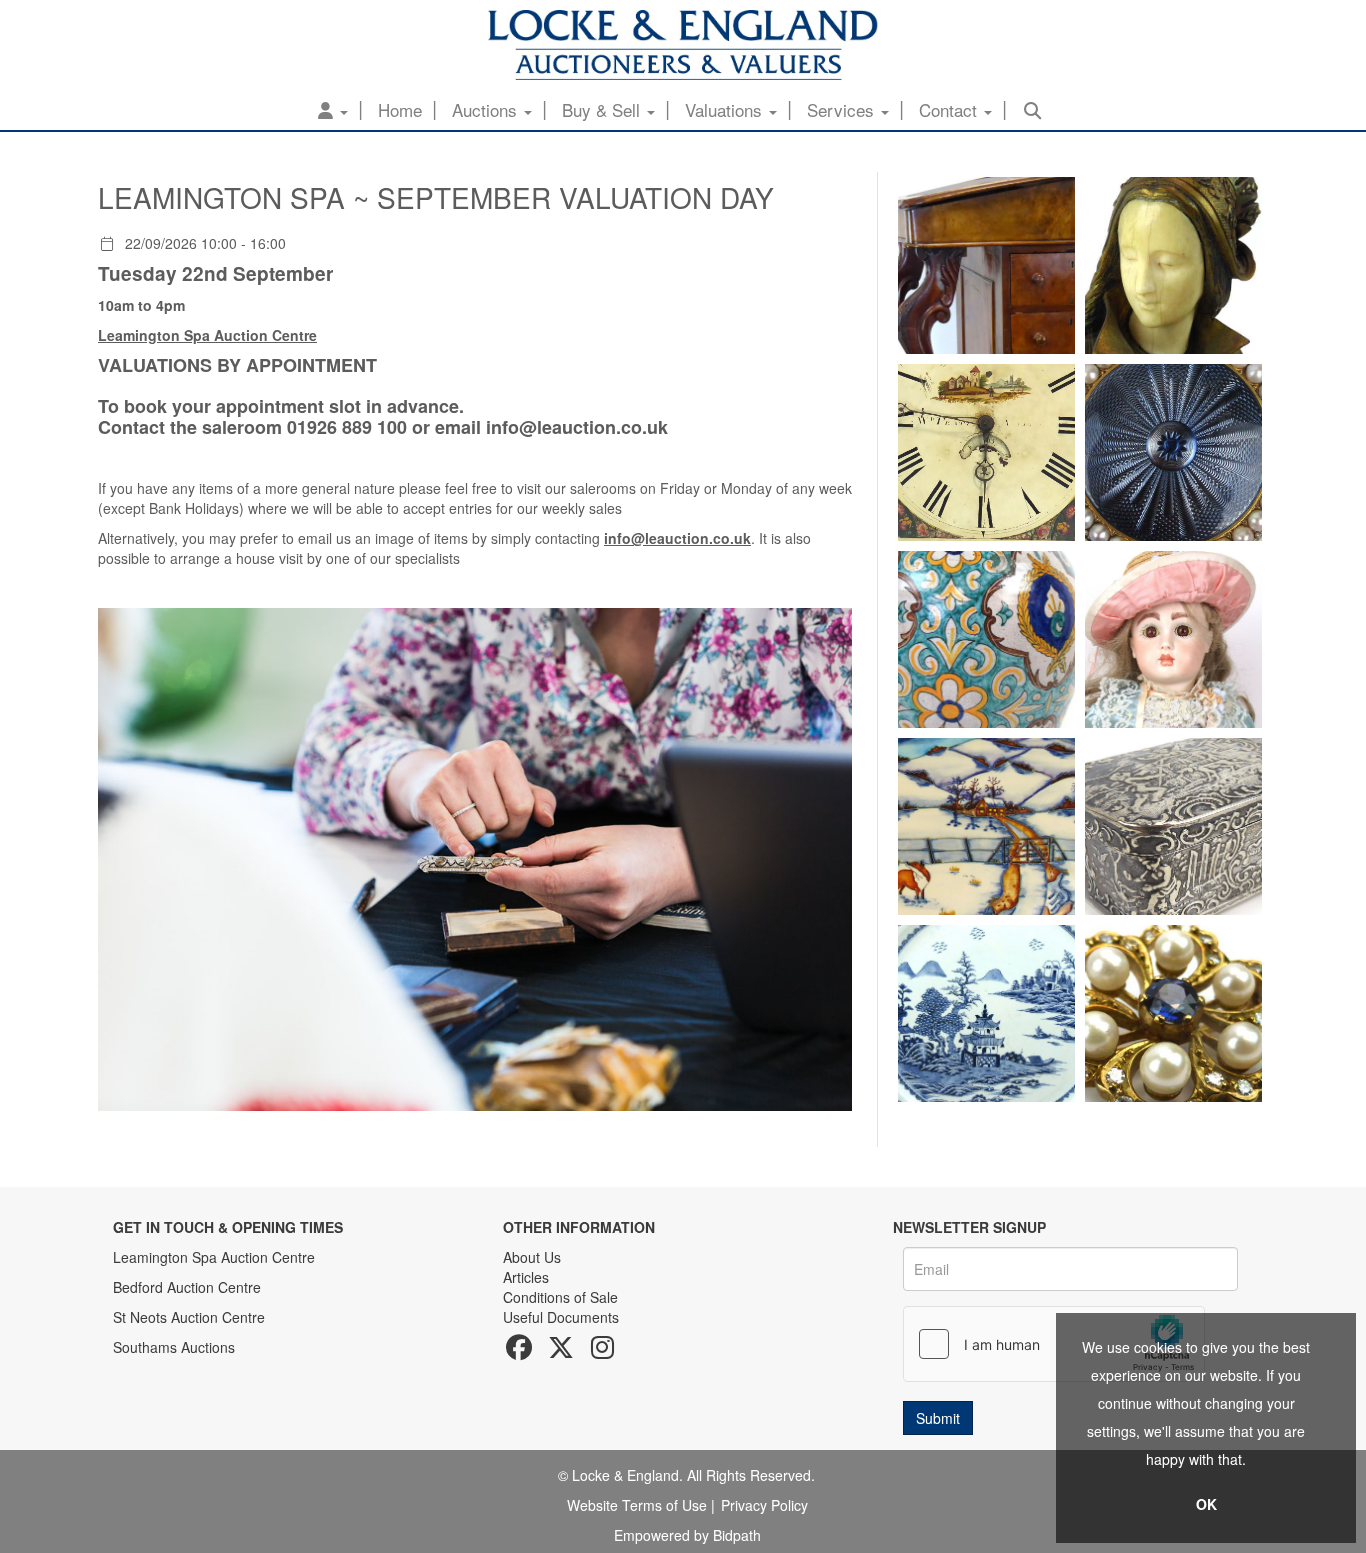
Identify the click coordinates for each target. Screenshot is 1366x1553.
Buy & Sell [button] (603, 109)
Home (400, 109)
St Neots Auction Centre (189, 1317)
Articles (526, 1277)
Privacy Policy (764, 1505)
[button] (333, 110)
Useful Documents (561, 1317)
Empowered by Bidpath (687, 1535)
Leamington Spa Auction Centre (214, 1257)
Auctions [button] (487, 109)
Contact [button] (950, 109)
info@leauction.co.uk (577, 427)
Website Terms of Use (637, 1505)
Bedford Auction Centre (187, 1287)
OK (1206, 1504)
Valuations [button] (726, 109)
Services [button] (843, 109)
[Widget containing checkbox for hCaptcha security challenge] (1054, 1344)
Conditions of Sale (560, 1297)
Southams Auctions (174, 1347)
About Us (532, 1257)
